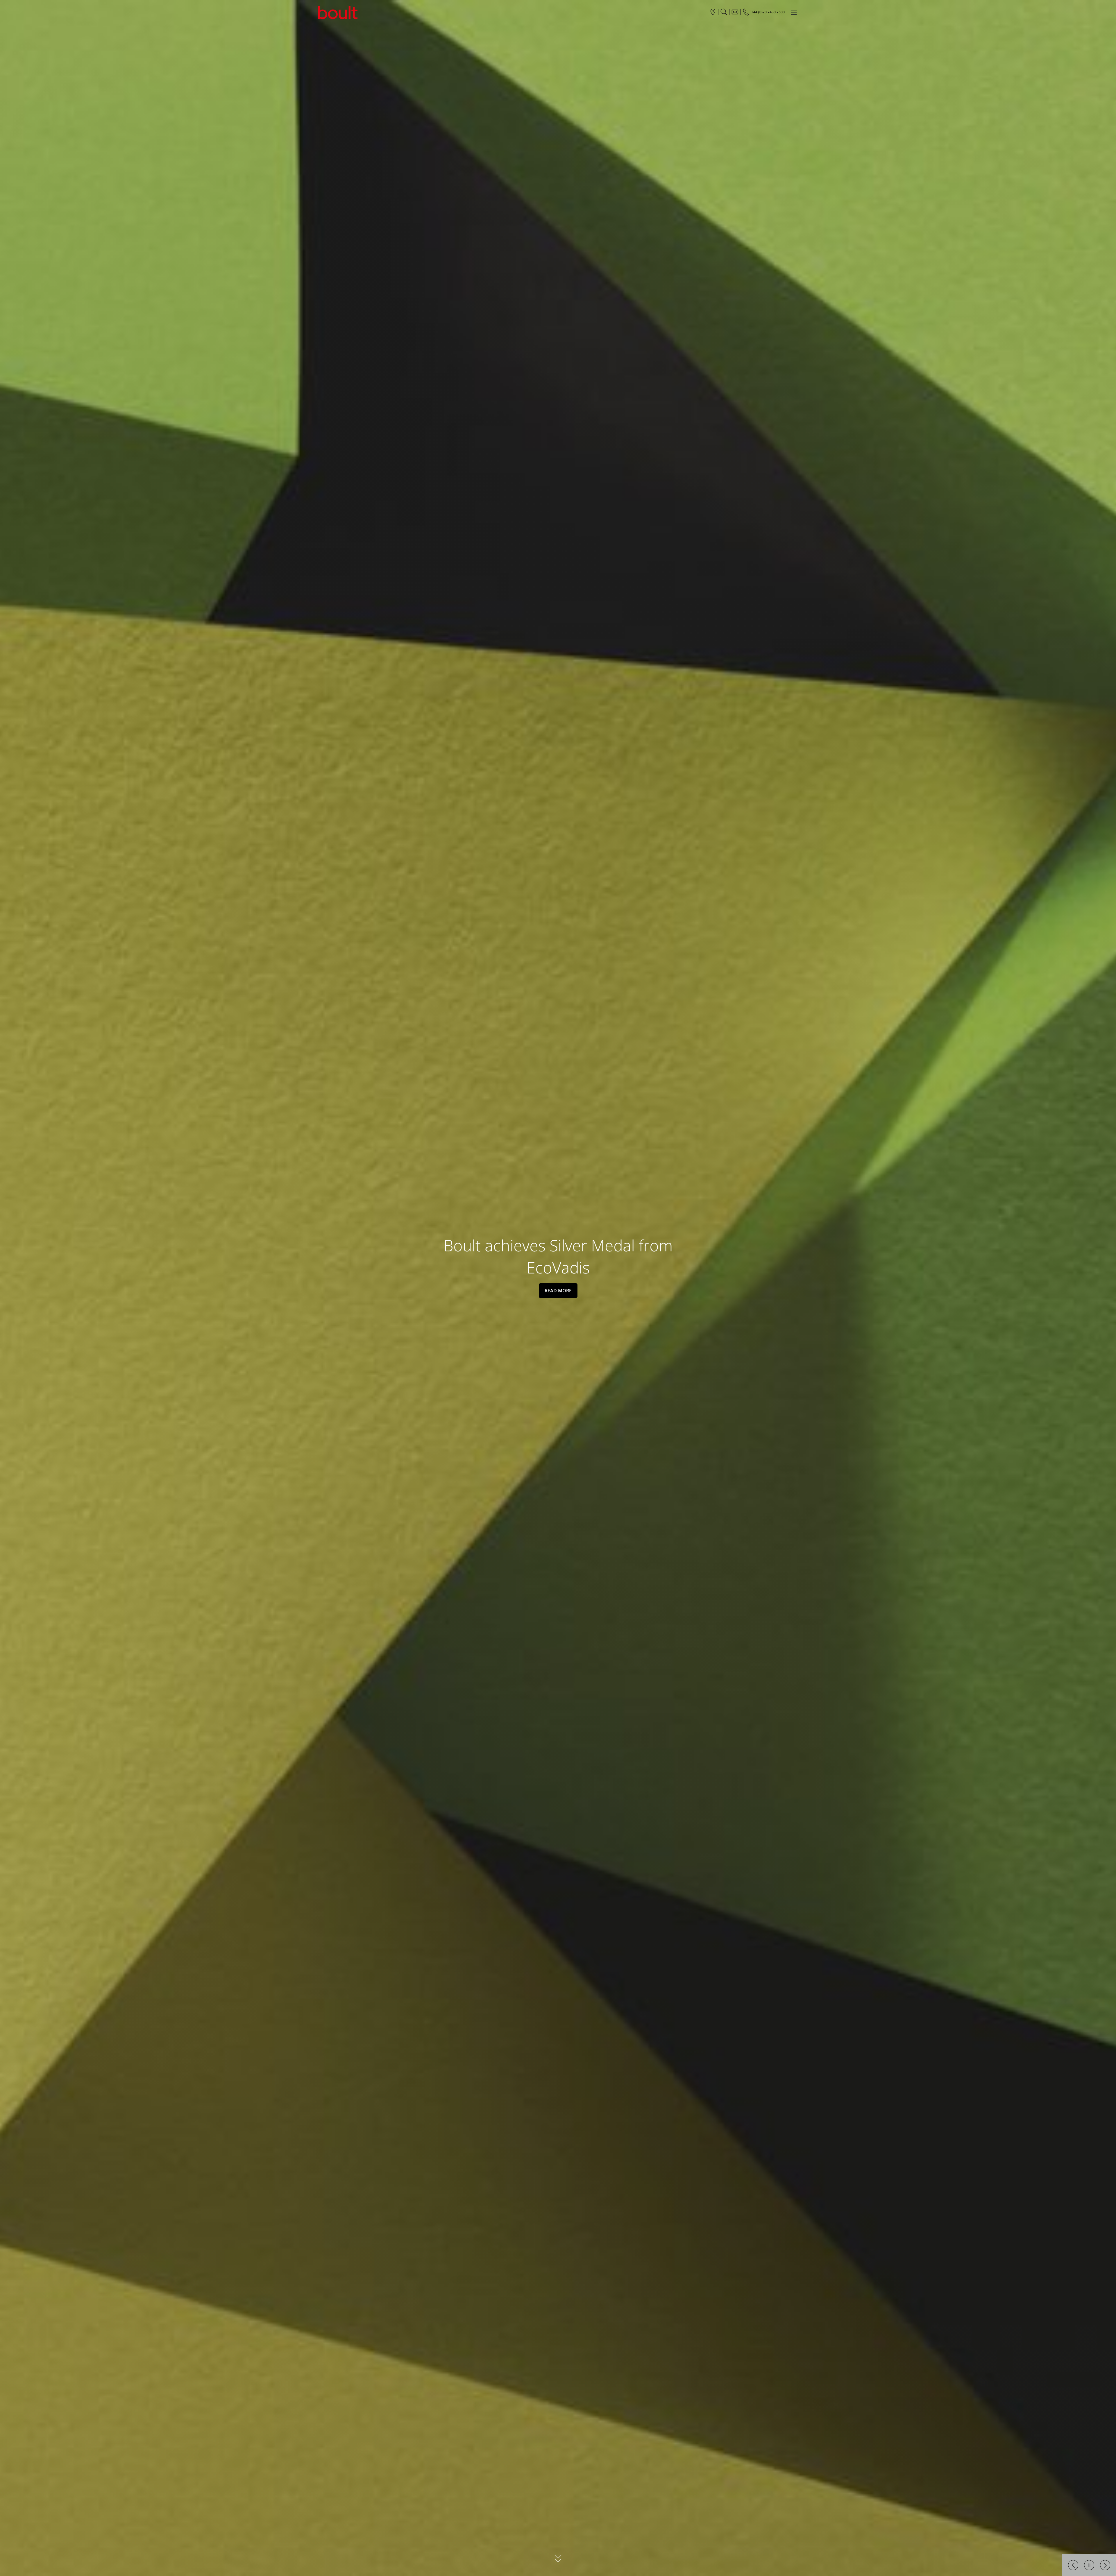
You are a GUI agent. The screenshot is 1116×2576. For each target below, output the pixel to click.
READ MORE (558, 1291)
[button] (1073, 2565)
